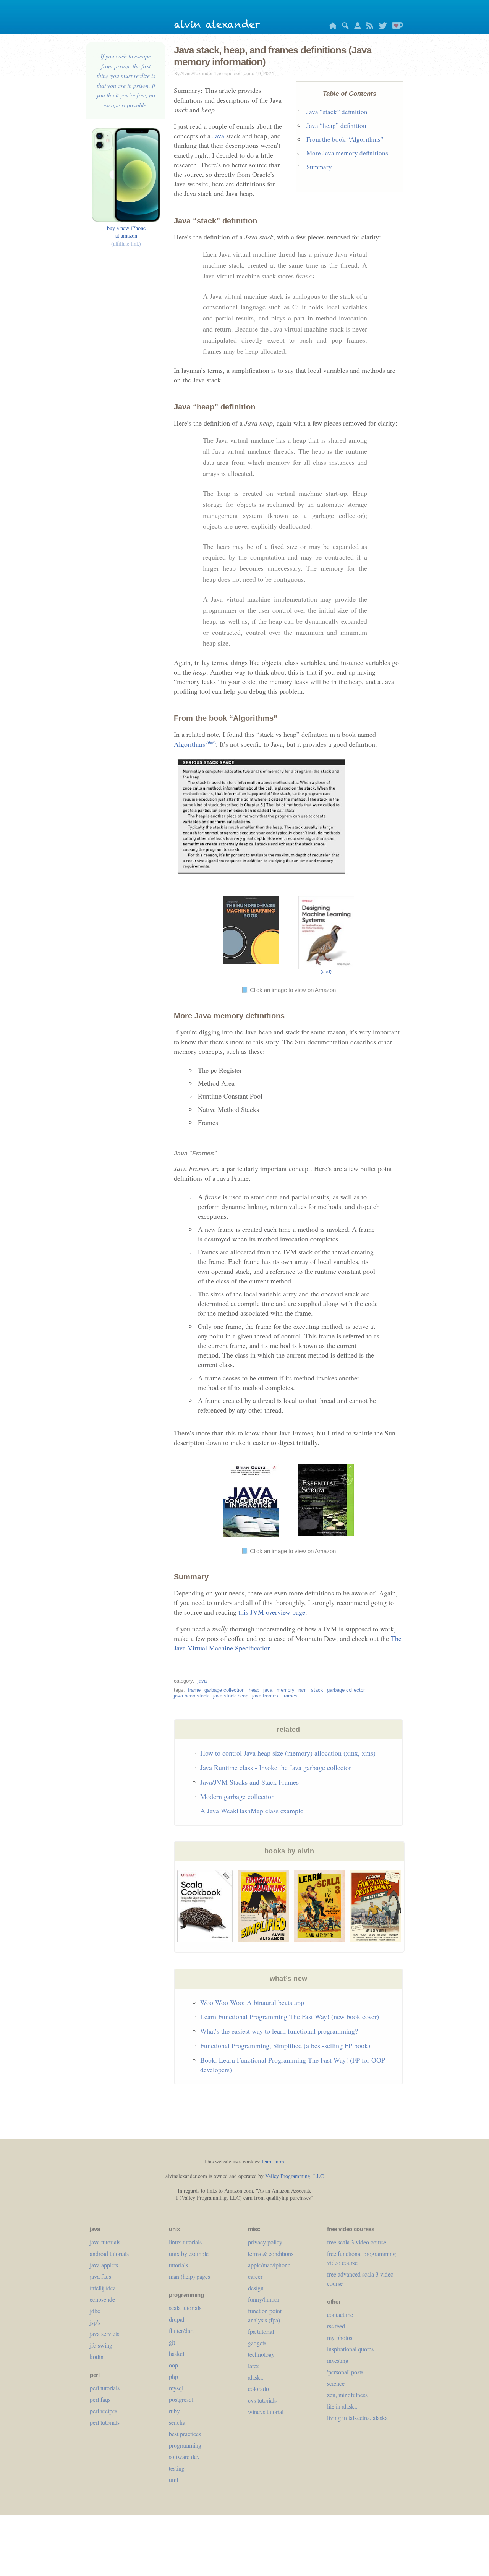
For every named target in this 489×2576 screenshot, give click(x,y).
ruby (174, 2411)
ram (303, 1690)
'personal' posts (345, 2372)
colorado (258, 2389)
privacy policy (265, 2242)
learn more (274, 2161)
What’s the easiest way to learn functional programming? (279, 2031)
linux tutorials (185, 2242)
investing (338, 2360)
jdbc (95, 2311)
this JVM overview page (272, 1612)
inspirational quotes (350, 2349)
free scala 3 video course (357, 2242)
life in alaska (342, 2406)
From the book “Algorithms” (345, 139)
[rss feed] (368, 27)
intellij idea (103, 2288)
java (202, 1681)
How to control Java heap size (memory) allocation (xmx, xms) (288, 1753)
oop (173, 2365)
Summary (319, 167)
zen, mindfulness (347, 2395)
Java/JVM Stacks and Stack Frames (249, 1782)
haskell (177, 2354)
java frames (265, 1696)
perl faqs (100, 2399)
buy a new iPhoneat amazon (126, 235)
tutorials (178, 2265)
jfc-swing (101, 2345)
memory (286, 1690)
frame (194, 1690)
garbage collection (224, 1690)
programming (185, 2445)
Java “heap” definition (336, 125)
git (172, 2342)
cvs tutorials (262, 2400)
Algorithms (195, 744)
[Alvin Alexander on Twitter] (381, 27)
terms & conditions (271, 2253)
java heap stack (191, 1696)
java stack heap (231, 1696)
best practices (185, 2434)
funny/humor (264, 2299)
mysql (176, 2388)
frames (290, 1696)
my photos (340, 2337)
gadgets (257, 2343)
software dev (184, 2457)
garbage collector (346, 1690)
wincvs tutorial (266, 2412)
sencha (177, 2422)
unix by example (189, 2253)
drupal (176, 2319)
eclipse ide (102, 2299)
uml (173, 2480)
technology (261, 2354)
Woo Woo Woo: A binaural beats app (252, 2002)
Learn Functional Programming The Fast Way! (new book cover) (290, 2016)
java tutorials (105, 2242)
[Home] (331, 27)
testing (177, 2468)
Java (218, 136)
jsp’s (95, 2322)
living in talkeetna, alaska (357, 2418)
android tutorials (109, 2253)
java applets (104, 2265)
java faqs (100, 2276)
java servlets (104, 2334)
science (336, 2383)
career (255, 2276)
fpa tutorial (261, 2331)
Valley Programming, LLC (294, 2176)
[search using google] (343, 27)
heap (254, 1690)
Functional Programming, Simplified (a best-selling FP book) (285, 2045)
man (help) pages (189, 2276)
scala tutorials (185, 2308)
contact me (340, 2315)
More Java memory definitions (347, 153)
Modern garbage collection (237, 1796)
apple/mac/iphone (269, 2265)
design (256, 2288)
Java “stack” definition (337, 112)
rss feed (336, 2326)
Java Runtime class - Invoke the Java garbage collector (276, 1767)
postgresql (181, 2399)
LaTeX (253, 2366)
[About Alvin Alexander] (356, 27)
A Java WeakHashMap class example (252, 1811)
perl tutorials (105, 2388)
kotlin (97, 2357)
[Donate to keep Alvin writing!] (396, 27)
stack (317, 1690)
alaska (255, 2377)
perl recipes (104, 2411)
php (173, 2376)
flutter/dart (181, 2331)
